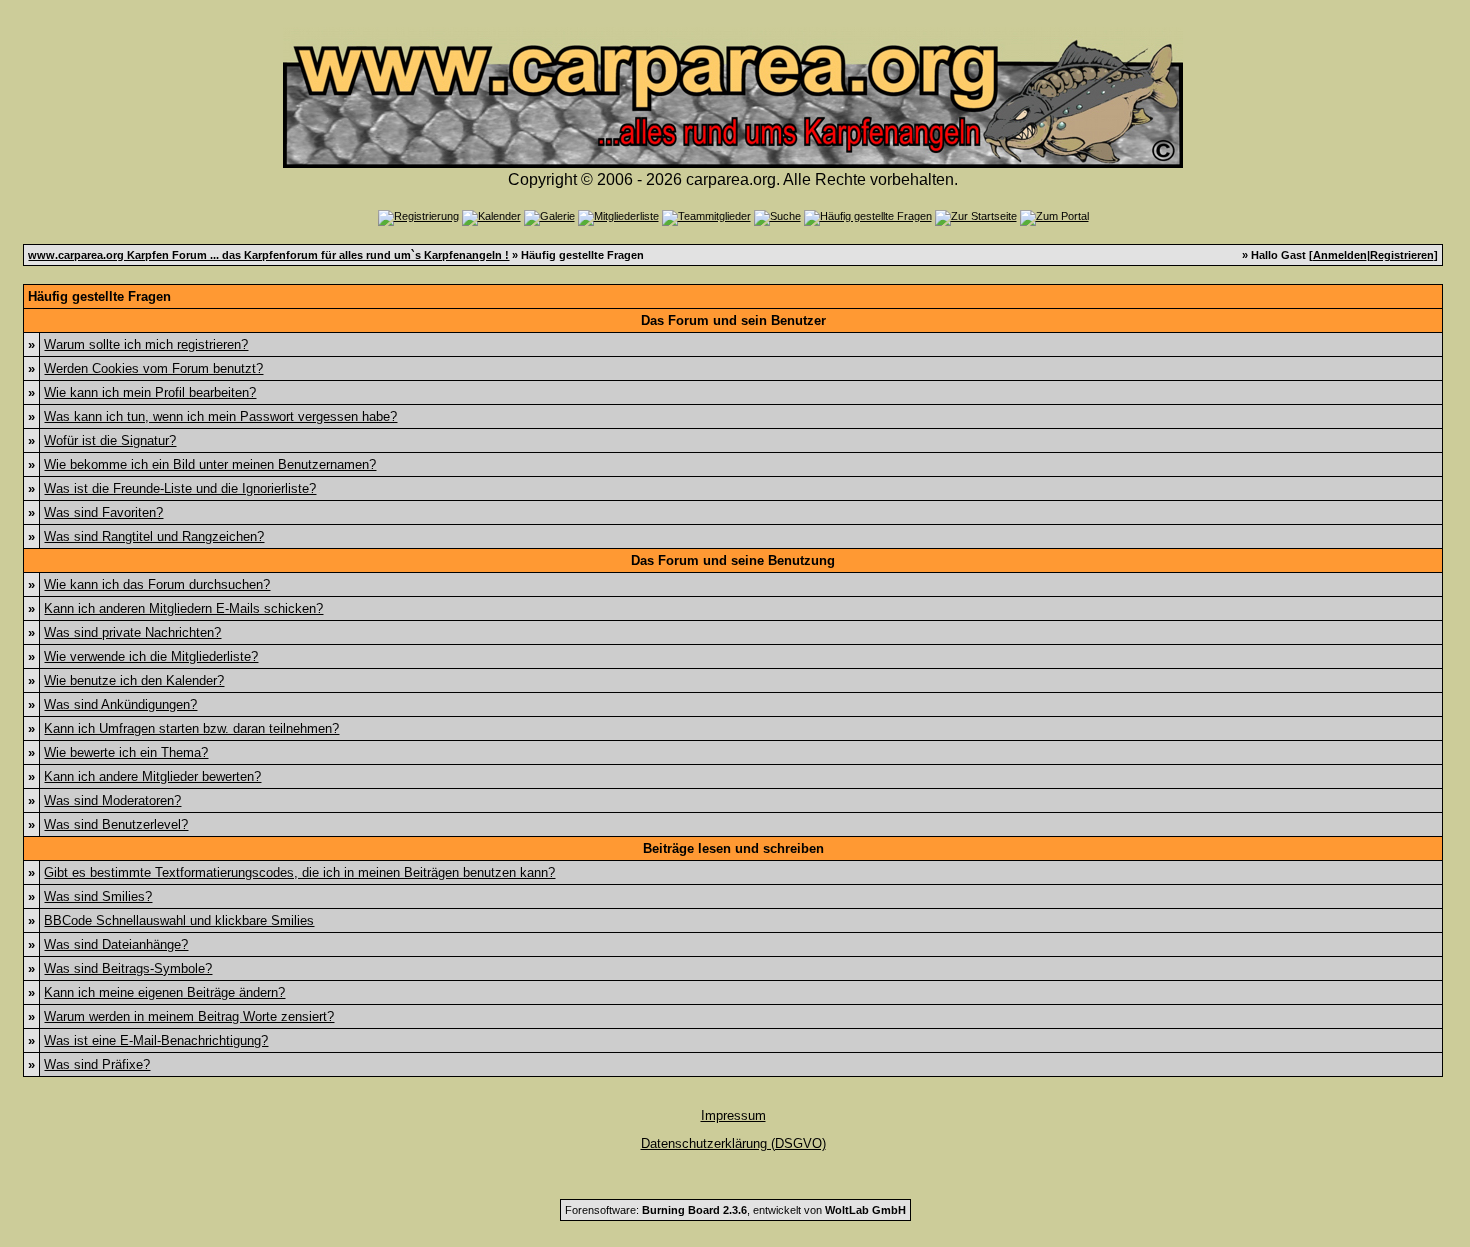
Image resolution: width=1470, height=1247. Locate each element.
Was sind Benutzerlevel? (116, 824)
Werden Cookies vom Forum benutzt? (153, 368)
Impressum (733, 1115)
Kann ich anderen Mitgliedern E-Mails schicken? (183, 608)
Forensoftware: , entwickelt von (735, 1210)
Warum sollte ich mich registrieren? (146, 344)
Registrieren (1402, 255)
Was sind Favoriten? (103, 512)
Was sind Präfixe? (97, 1064)
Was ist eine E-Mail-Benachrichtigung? (156, 1040)
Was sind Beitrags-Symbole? (128, 968)
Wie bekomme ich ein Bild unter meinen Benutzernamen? (210, 464)
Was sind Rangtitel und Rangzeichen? (154, 536)
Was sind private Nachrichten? (132, 632)
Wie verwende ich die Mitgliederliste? (151, 656)
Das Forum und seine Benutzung (733, 560)
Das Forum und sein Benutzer (733, 320)
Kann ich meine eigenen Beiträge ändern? (164, 992)
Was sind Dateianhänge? (116, 944)
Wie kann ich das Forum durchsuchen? (157, 584)
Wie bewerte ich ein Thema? (126, 752)
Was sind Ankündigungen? (120, 704)
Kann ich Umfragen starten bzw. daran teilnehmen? (191, 728)
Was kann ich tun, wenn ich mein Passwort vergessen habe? (220, 416)
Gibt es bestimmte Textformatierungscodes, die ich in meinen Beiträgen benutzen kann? (299, 872)
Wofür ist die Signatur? (110, 440)
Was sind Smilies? (98, 896)
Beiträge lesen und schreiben (733, 848)
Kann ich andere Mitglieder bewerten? (152, 776)
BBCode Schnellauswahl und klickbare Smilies (179, 920)
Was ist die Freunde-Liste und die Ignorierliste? (180, 488)
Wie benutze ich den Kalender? (134, 680)
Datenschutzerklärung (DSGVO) (733, 1143)
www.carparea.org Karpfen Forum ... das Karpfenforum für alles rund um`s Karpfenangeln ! (268, 255)
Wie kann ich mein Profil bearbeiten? (150, 392)
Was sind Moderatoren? (112, 800)
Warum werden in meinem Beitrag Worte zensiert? (189, 1016)
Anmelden (1340, 255)
